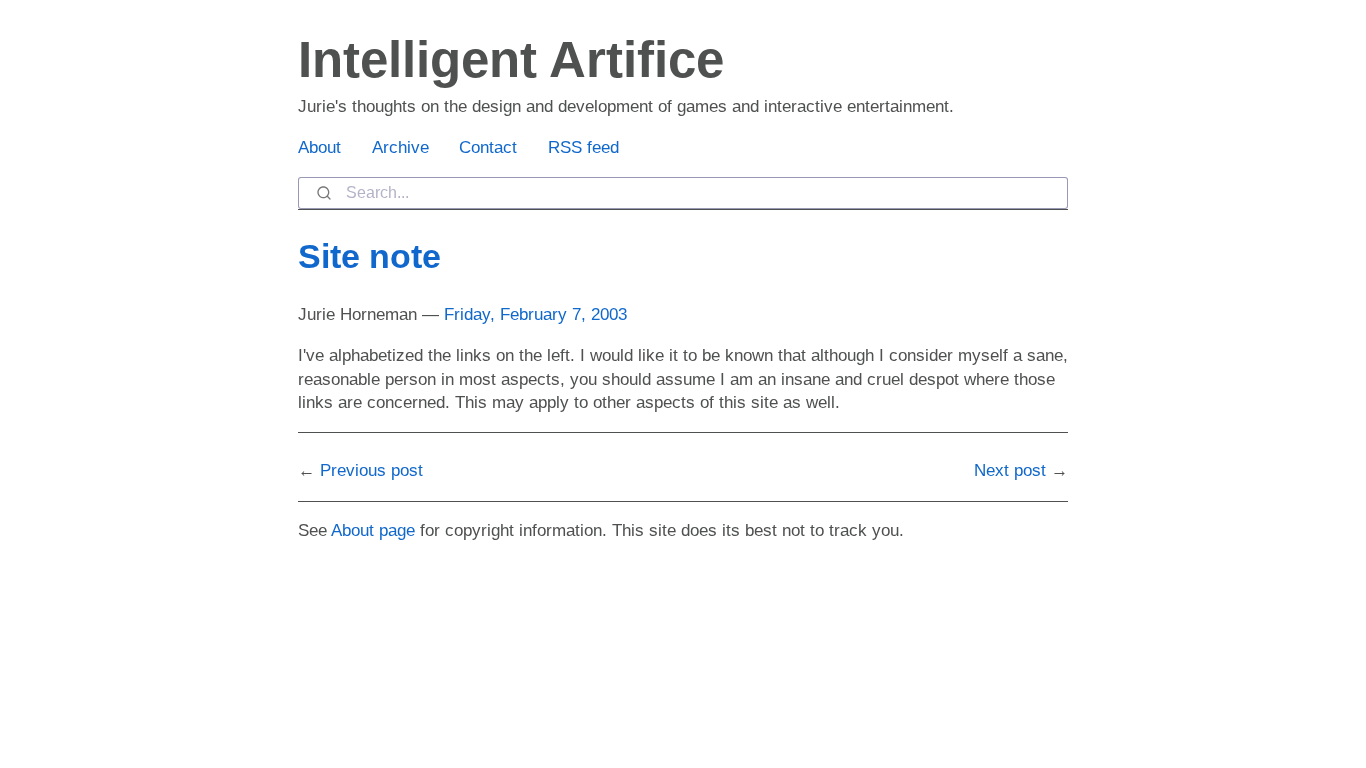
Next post (1010, 470)
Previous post (371, 470)
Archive (400, 147)
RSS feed (583, 147)
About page (373, 530)
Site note (369, 256)
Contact (488, 147)
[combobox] (683, 193)
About (319, 147)
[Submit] (322, 193)
